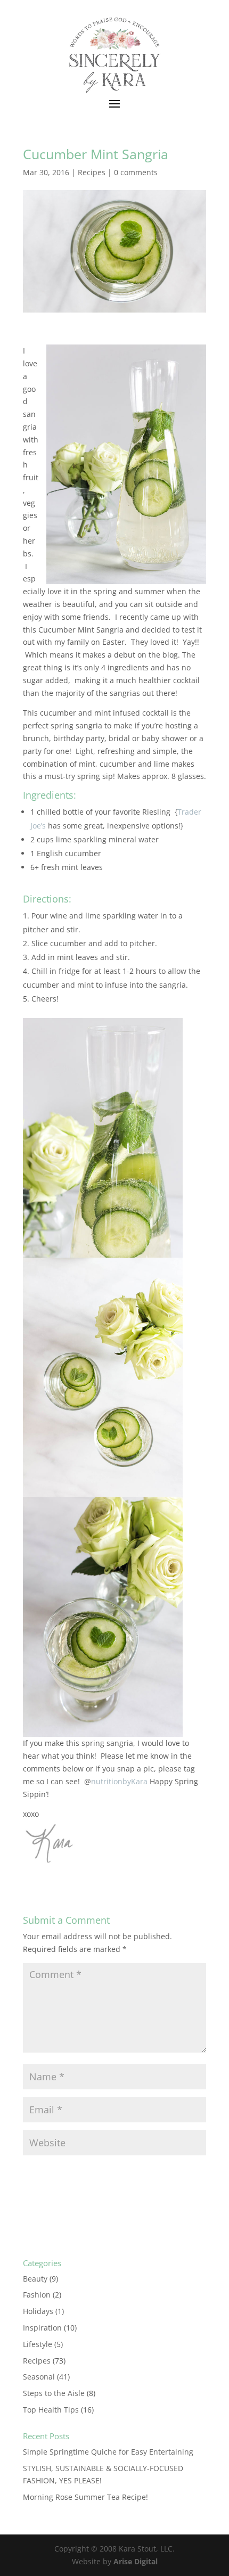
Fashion (37, 2295)
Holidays (38, 2311)
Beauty (35, 2279)
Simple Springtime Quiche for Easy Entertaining (108, 2452)
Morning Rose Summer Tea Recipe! (85, 2497)
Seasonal (39, 2377)
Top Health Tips (51, 2410)
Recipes (92, 172)
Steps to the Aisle (54, 2393)
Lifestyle (38, 2344)
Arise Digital (136, 2561)
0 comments (136, 172)
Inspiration (42, 2328)
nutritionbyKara (119, 1781)
